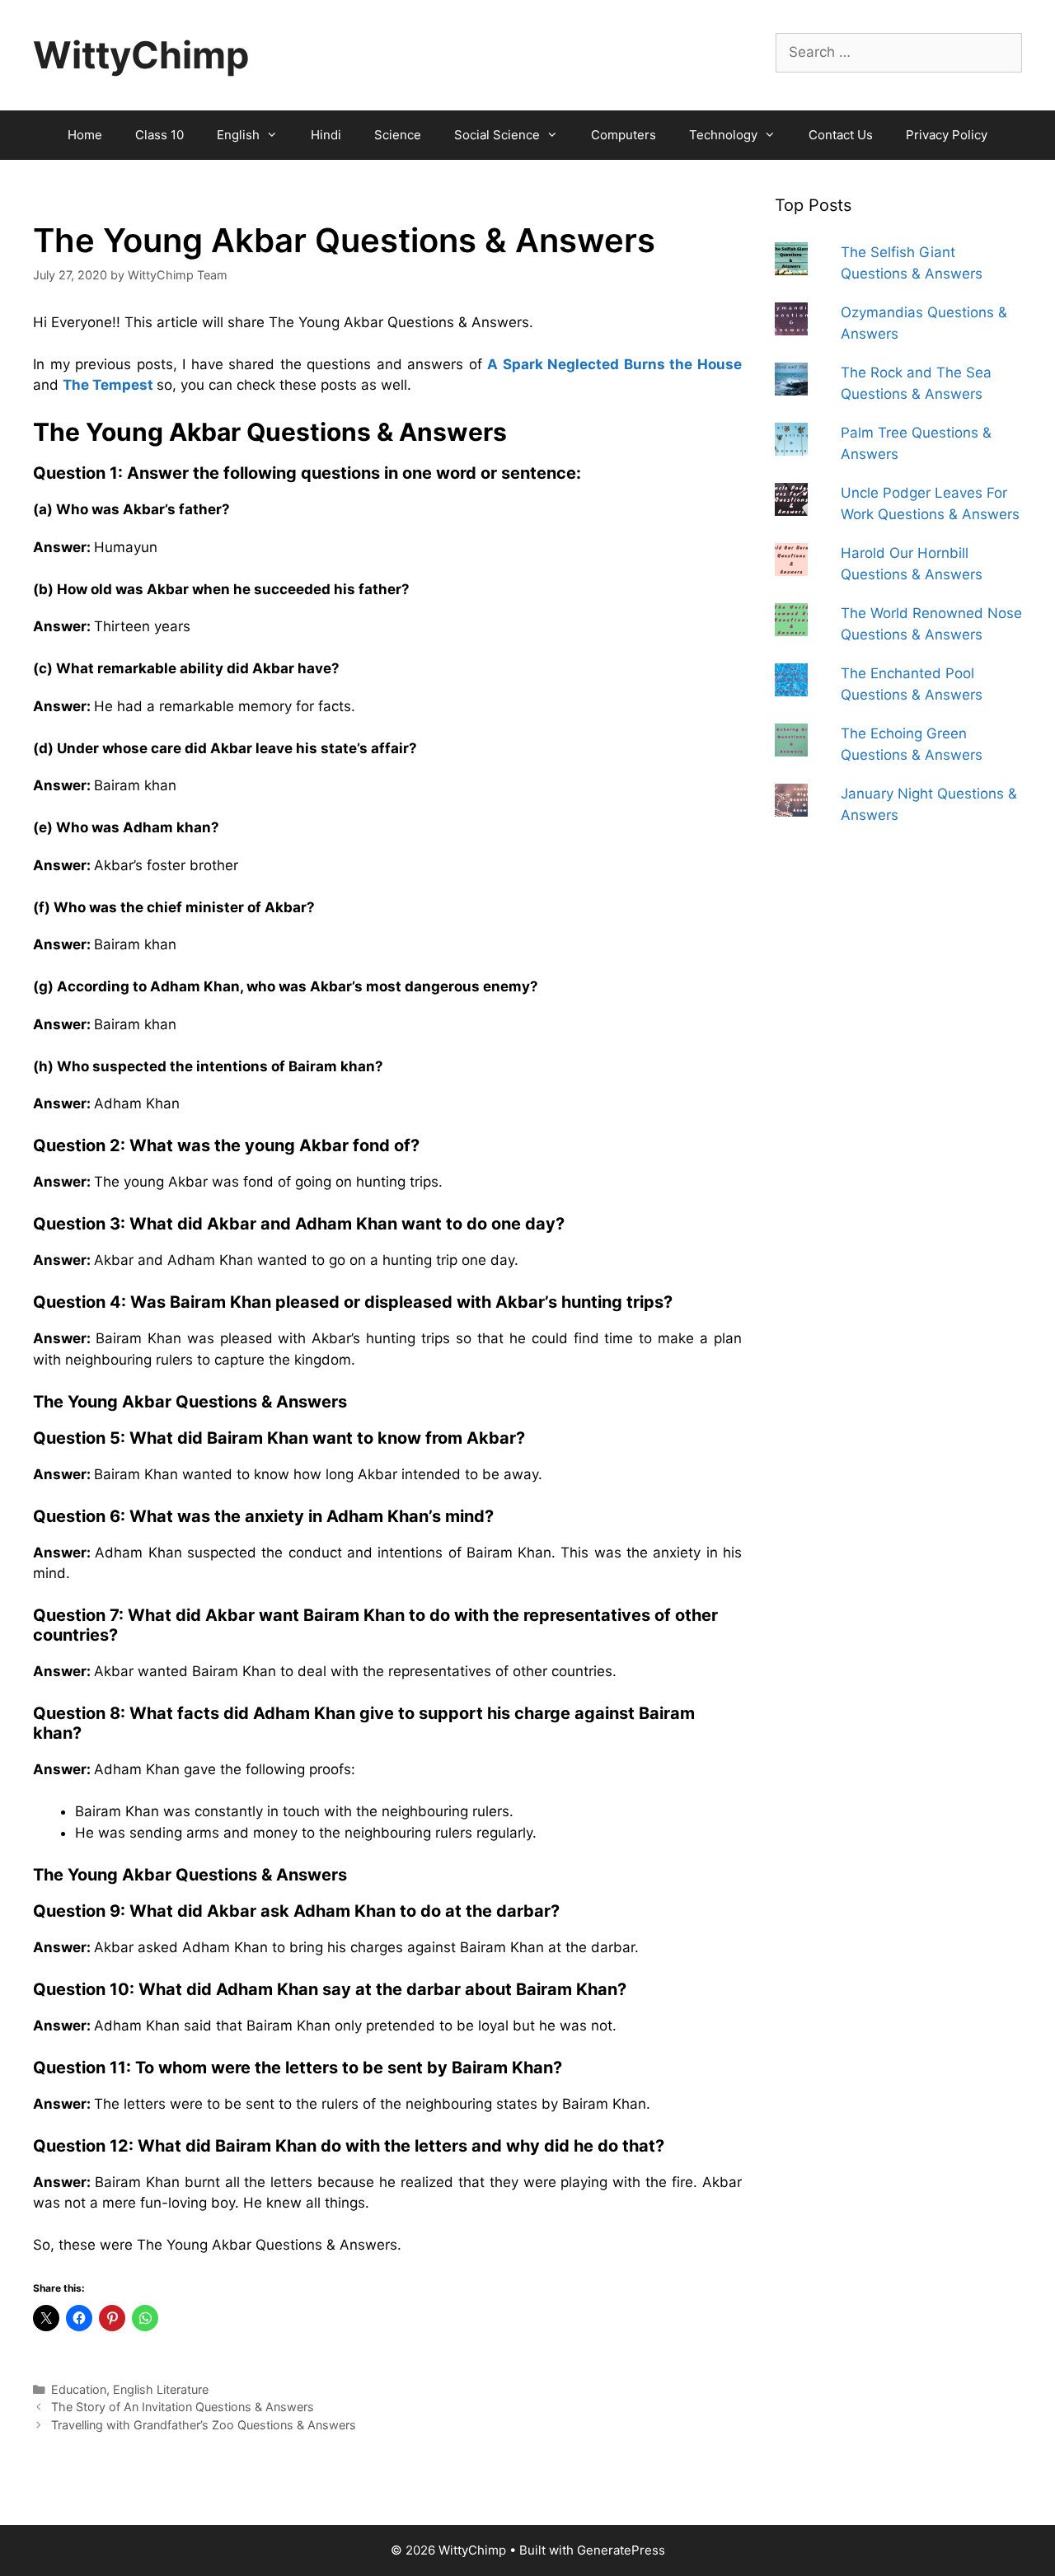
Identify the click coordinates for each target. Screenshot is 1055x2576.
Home (85, 135)
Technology (723, 135)
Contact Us (841, 135)
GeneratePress (621, 2550)
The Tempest (110, 385)
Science (398, 135)
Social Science (497, 135)
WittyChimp (141, 55)
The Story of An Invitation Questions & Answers (183, 2407)
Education (79, 2389)
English (238, 135)
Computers (624, 135)
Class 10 (159, 135)
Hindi (326, 135)
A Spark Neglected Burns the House (614, 364)
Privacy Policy (947, 135)
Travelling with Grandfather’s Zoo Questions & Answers (204, 2425)
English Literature (161, 2389)
